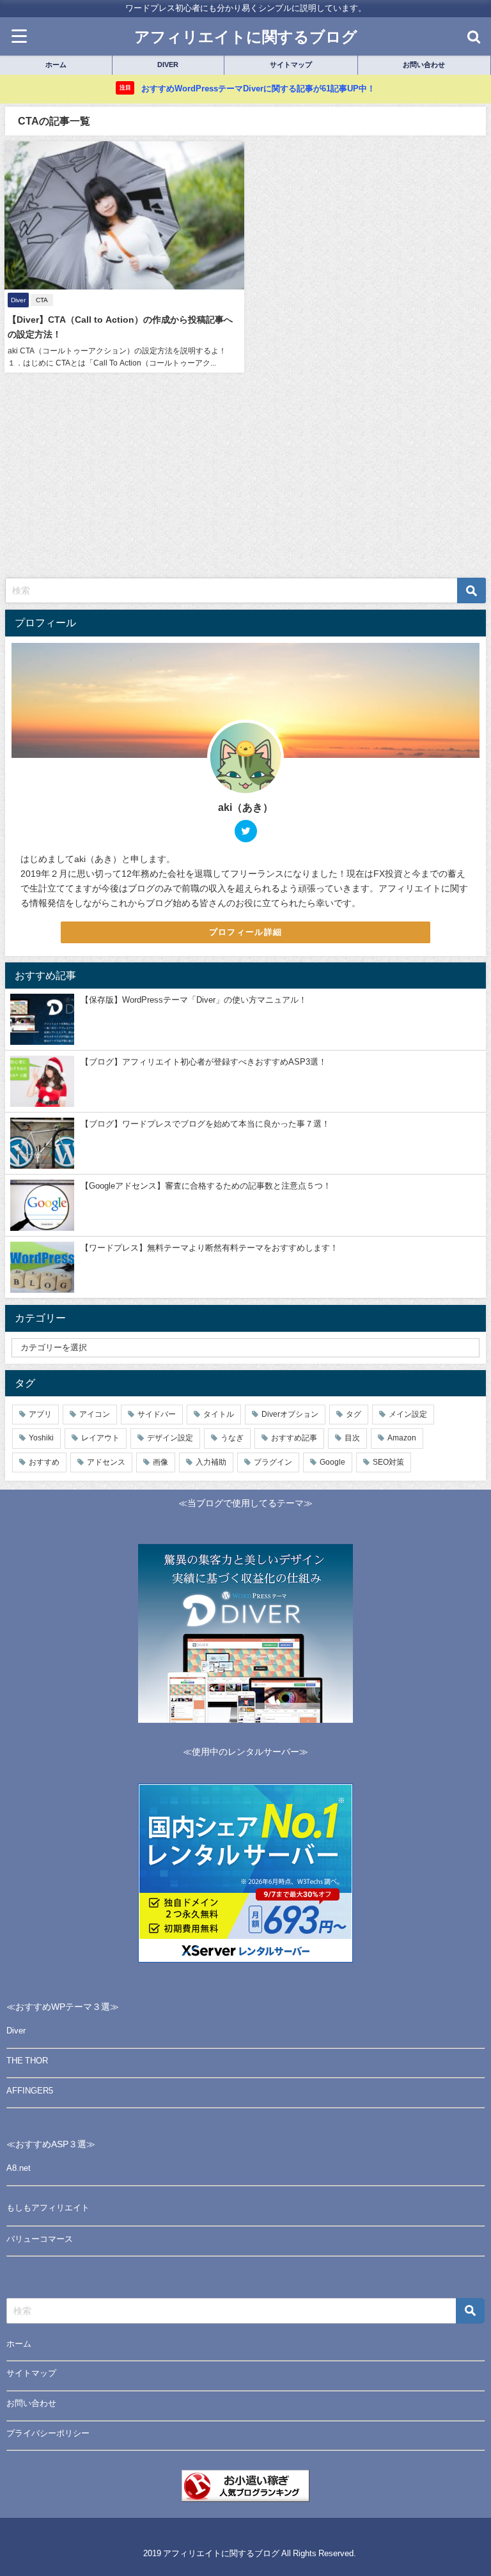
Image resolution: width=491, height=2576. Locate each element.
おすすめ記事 (294, 1438)
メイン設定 (408, 1414)
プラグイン (273, 1462)
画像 (160, 1462)
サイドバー (157, 1414)
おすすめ (44, 1462)
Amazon (402, 1438)
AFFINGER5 (30, 2091)
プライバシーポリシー (48, 2433)
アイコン (95, 1414)
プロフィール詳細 (245, 932)
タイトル (219, 1414)
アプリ (40, 1414)
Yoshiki (41, 1438)
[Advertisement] (245, 482)
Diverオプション (290, 1414)
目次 (352, 1438)
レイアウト (100, 1438)
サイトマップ (31, 2373)
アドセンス (106, 1462)
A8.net (19, 2168)
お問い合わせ (31, 2403)
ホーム (19, 2344)
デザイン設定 (170, 1438)
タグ (354, 1414)
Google (332, 1462)
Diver (16, 2031)
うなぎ (232, 1438)
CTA (42, 300)
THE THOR (27, 2061)
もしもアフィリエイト (48, 2208)
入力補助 (211, 1462)
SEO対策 (388, 1462)
